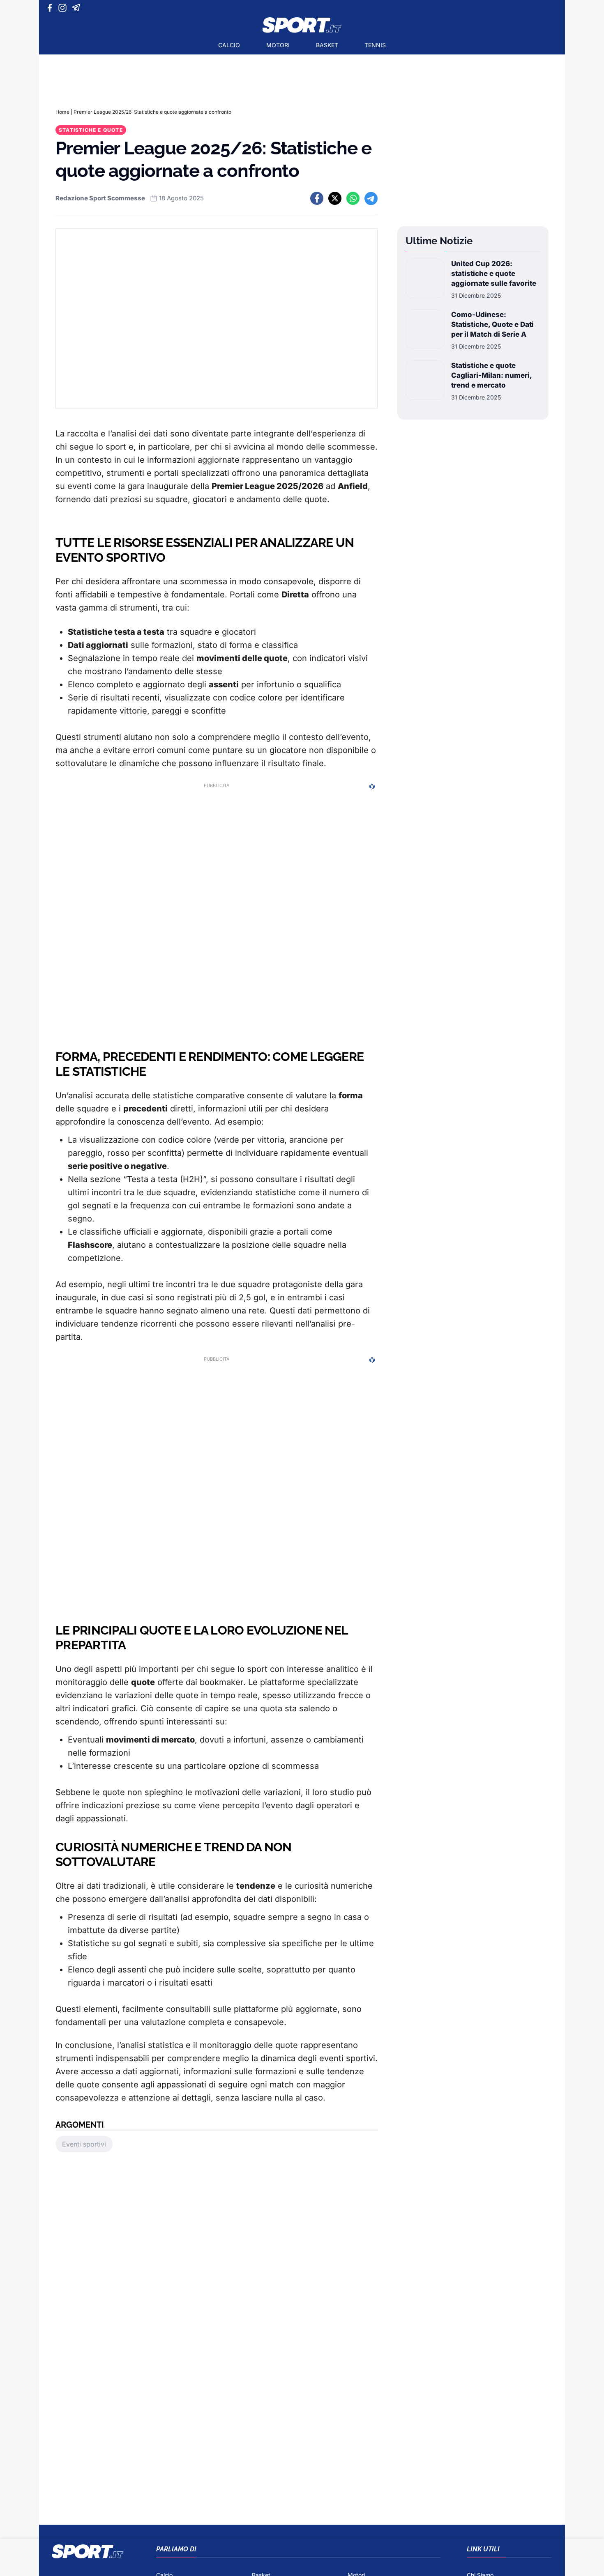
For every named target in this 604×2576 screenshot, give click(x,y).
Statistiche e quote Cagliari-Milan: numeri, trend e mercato (491, 375)
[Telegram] (77, 8)
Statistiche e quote (91, 130)
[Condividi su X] (335, 198)
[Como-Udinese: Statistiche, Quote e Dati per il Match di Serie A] (425, 330)
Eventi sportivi (84, 2144)
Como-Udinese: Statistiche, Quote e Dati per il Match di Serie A (492, 324)
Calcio (229, 45)
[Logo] (302, 25)
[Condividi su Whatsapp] (353, 198)
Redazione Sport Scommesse (100, 198)
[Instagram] (64, 8)
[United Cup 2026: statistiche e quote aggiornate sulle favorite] (425, 279)
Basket (327, 45)
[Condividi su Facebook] (317, 198)
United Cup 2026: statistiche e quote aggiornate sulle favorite (494, 273)
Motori (278, 45)
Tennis (375, 45)
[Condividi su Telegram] (371, 198)
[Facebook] (52, 8)
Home (62, 112)
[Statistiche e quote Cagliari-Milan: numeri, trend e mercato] (425, 381)
